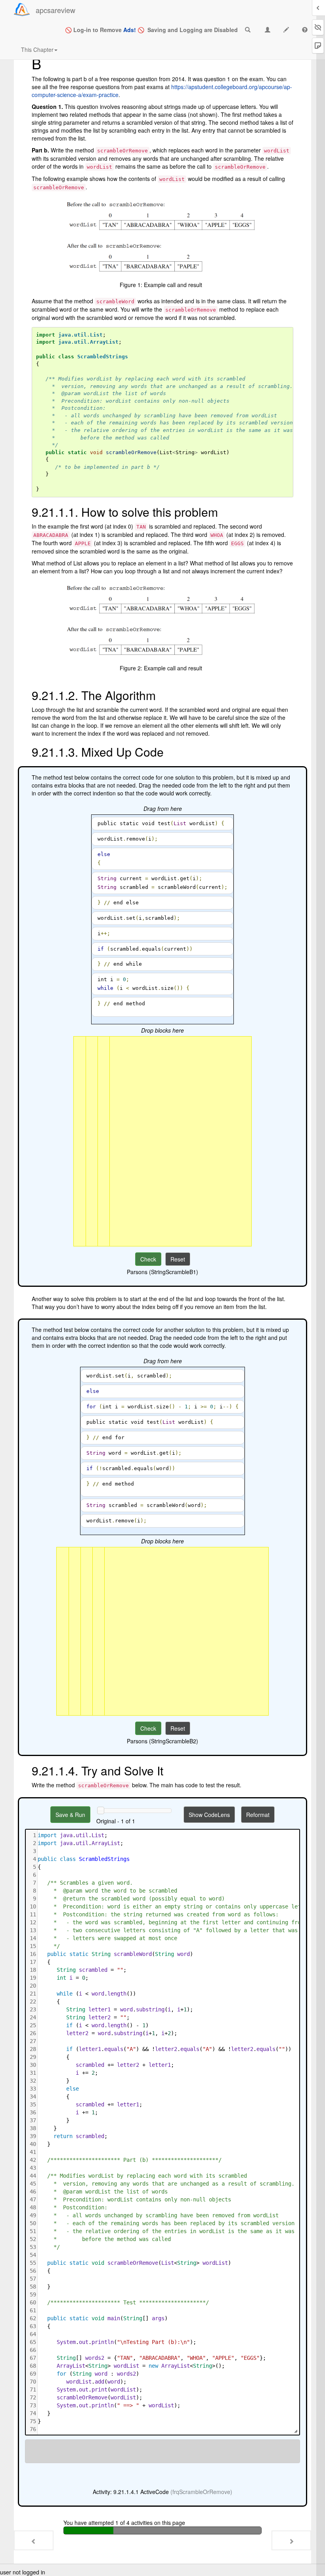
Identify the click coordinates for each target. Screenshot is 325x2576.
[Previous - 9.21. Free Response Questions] (34, 2540)
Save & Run (70, 1815)
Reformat (258, 1815)
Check (148, 1259)
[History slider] (101, 1810)
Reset (178, 1259)
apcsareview (55, 10)
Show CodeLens (209, 1815)
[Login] (22, 10)
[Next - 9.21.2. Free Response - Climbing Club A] (291, 2540)
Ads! (130, 30)
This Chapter (37, 49)
